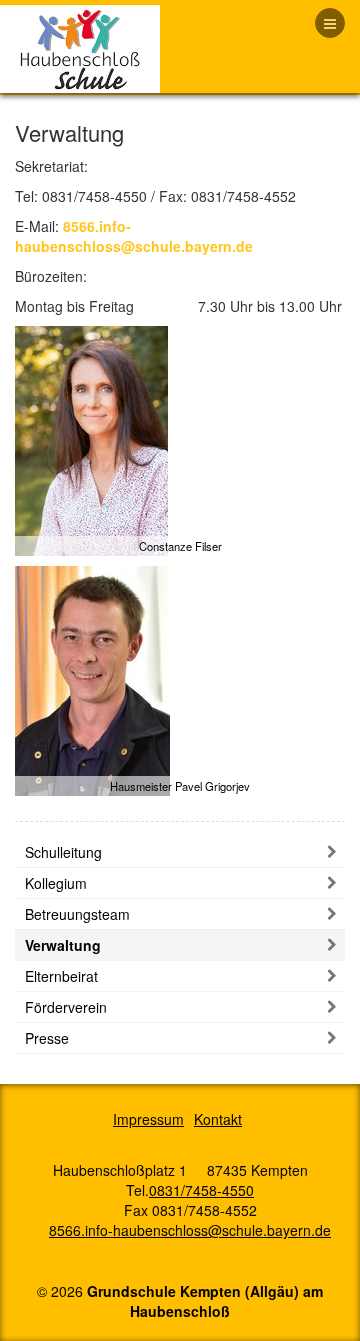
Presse (47, 1038)
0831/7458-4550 (201, 1190)
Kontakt (218, 1119)
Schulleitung (63, 852)
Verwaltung (63, 945)
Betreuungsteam (77, 914)
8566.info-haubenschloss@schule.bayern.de (134, 236)
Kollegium (56, 883)
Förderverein (66, 1007)
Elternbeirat (61, 976)
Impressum (148, 1119)
